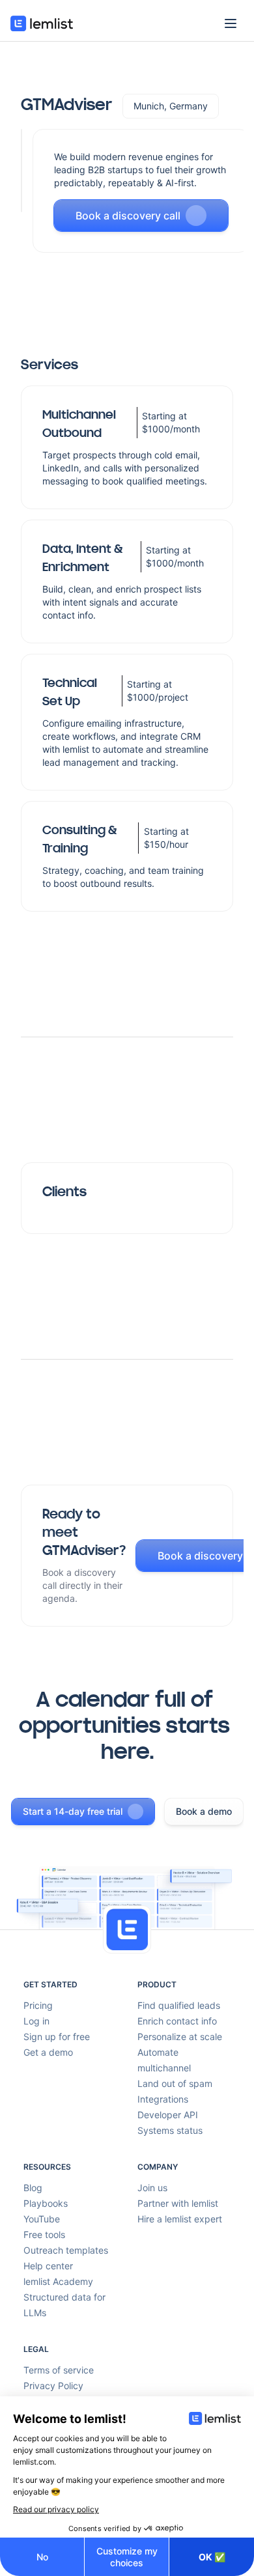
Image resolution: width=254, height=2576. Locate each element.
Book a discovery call (128, 216)
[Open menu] (231, 23)
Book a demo (204, 1811)
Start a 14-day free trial (73, 1811)
